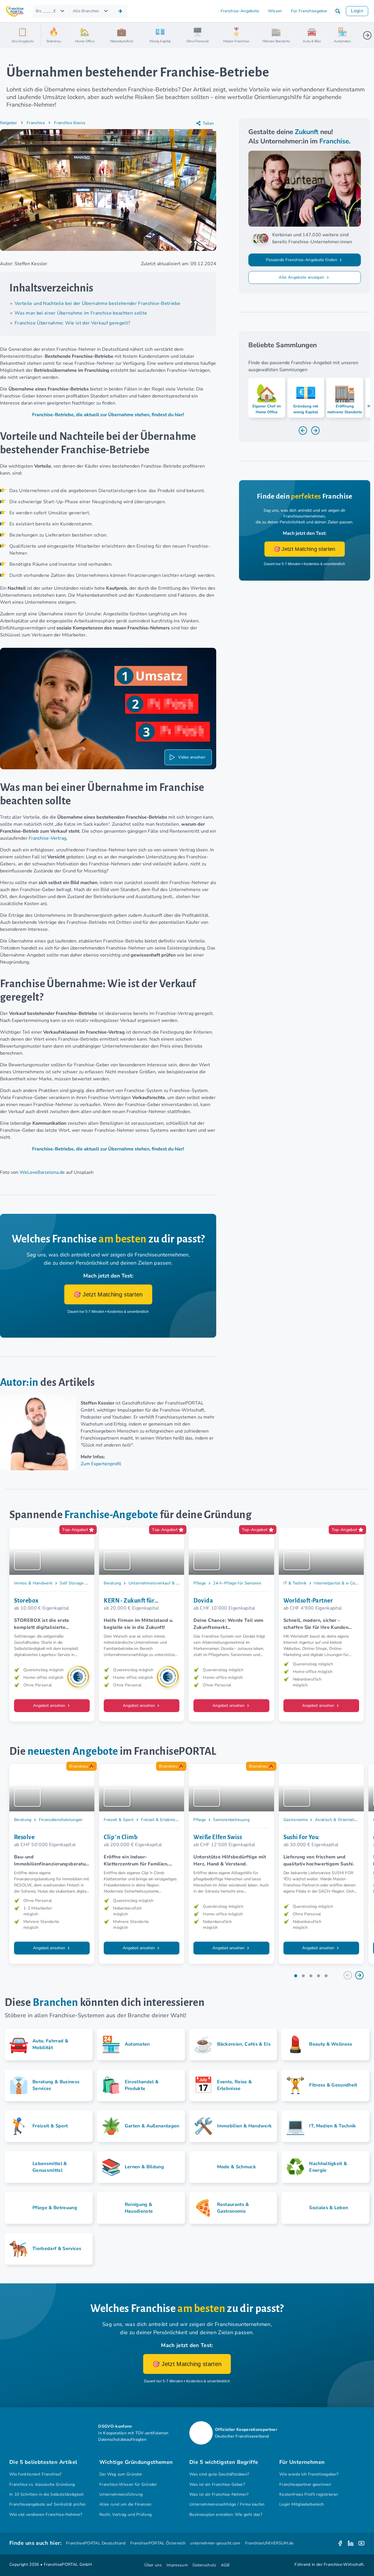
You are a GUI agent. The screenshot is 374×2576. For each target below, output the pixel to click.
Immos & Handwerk (33, 1583)
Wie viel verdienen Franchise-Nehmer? (46, 2515)
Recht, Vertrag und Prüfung (125, 2515)
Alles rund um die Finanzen (125, 2504)
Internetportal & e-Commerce (342, 1583)
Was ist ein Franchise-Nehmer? (219, 2494)
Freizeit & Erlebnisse (160, 1820)
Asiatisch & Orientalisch (338, 1820)
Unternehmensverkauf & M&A (157, 1583)
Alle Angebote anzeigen (302, 277)
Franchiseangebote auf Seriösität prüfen (48, 2504)
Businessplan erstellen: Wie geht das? (226, 2515)
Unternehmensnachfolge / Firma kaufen (227, 2504)
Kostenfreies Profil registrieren (309, 2494)
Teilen (208, 123)
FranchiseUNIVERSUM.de (269, 2543)
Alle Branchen (86, 11)
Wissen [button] (275, 11)
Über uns (153, 2565)
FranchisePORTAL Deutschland (96, 2543)
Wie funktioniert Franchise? (36, 2474)
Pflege (200, 1583)
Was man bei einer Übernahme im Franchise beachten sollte (81, 313)
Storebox (26, 1601)
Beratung (112, 1583)
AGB (225, 2565)
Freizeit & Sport (119, 1820)
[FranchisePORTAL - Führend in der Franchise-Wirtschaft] (15, 11)
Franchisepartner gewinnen (305, 2484)
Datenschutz (204, 2565)
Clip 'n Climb (121, 1837)
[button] (338, 11)
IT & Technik (295, 1583)
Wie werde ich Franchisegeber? (309, 2474)
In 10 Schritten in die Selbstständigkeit (46, 2494)
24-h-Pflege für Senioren (237, 1583)
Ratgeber (9, 123)
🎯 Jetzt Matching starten (108, 1294)
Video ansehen (192, 757)
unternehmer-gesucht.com (215, 2543)
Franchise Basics (70, 123)
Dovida (203, 1601)
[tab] (296, 1976)
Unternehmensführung (121, 2494)
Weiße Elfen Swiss (218, 1837)
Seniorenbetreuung (231, 1820)
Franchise (36, 123)
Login (357, 11)
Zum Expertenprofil (101, 1464)
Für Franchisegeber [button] (309, 11)
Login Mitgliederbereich (302, 2504)
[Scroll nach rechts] (367, 35)
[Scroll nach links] (48, 35)
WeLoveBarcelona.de (42, 1172)
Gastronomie (296, 1820)
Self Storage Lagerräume (83, 1583)
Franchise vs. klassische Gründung (42, 2484)
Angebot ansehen (50, 1706)
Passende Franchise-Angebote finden (302, 260)
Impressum (177, 2565)
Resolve (24, 1837)
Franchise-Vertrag (47, 838)
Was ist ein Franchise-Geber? (217, 2484)
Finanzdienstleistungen (61, 1820)
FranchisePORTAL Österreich (158, 2543)
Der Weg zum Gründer (121, 2474)
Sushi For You (301, 1837)
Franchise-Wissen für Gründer (128, 2484)
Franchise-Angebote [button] (240, 11)
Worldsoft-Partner (308, 1601)
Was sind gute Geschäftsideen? (219, 2474)
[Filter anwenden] (120, 11)
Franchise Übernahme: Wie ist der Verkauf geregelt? (72, 323)
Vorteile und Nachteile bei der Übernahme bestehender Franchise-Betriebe (97, 303)
